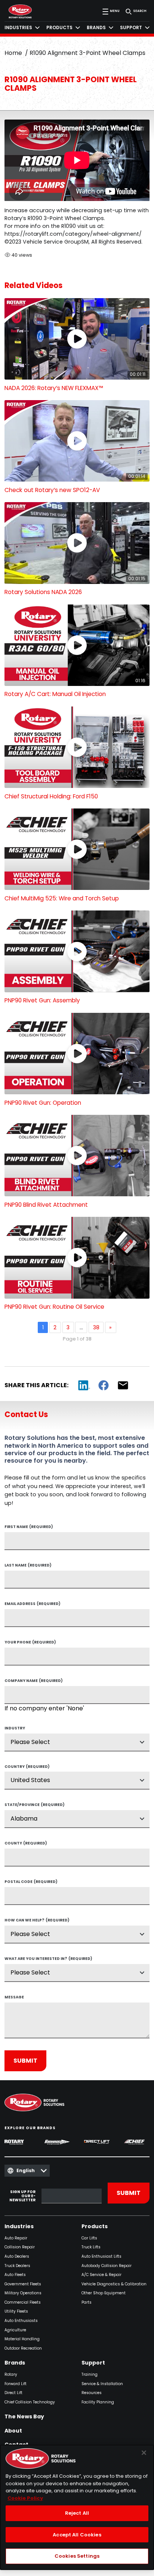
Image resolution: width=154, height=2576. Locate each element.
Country (27, 1767)
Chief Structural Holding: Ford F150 (51, 796)
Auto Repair (16, 2238)
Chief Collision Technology (30, 2402)
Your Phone (30, 1643)
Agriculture (15, 2330)
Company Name (34, 1681)
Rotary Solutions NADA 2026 (43, 592)
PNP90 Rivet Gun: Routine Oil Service (54, 1307)
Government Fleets (23, 2284)
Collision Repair (20, 2247)
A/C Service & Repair (101, 2275)
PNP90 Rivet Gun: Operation (43, 1103)
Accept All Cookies (77, 2535)
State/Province (35, 1805)
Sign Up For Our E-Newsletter (22, 2196)
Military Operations (23, 2293)
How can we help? (37, 1921)
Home (13, 53)
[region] (77, 2507)
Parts (87, 2303)
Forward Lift (16, 2384)
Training (90, 2375)
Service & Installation (102, 2384)
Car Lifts (89, 2238)
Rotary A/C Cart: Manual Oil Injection (55, 694)
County (26, 1844)
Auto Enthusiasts (21, 2321)
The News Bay (24, 2417)
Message (14, 1998)
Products (95, 2227)
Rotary (11, 2375)
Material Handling (22, 2339)
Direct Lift (13, 2393)
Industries (19, 2227)
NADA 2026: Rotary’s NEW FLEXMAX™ (54, 388)
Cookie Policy (25, 2498)
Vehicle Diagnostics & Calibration (114, 2284)
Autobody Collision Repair (107, 2266)
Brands (15, 2363)
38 (96, 1327)
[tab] (22, 28)
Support (93, 2363)
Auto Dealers (17, 2257)
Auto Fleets (15, 2275)
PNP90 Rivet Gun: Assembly (42, 1000)
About (13, 2431)
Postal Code (31, 1882)
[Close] (144, 2453)
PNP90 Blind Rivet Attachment (46, 1205)
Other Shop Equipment (104, 2293)
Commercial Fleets (23, 2303)
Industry (15, 1729)
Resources (92, 2393)
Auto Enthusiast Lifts (101, 2257)
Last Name (28, 1566)
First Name (29, 1527)
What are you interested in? (48, 1959)
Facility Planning (98, 2402)
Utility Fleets (16, 2312)
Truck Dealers (17, 2266)
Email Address (33, 1604)
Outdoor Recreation (23, 2349)
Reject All (77, 2513)
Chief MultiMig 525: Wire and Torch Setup (62, 898)
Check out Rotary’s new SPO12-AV (52, 490)
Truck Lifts (91, 2247)
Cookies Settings (77, 2556)
